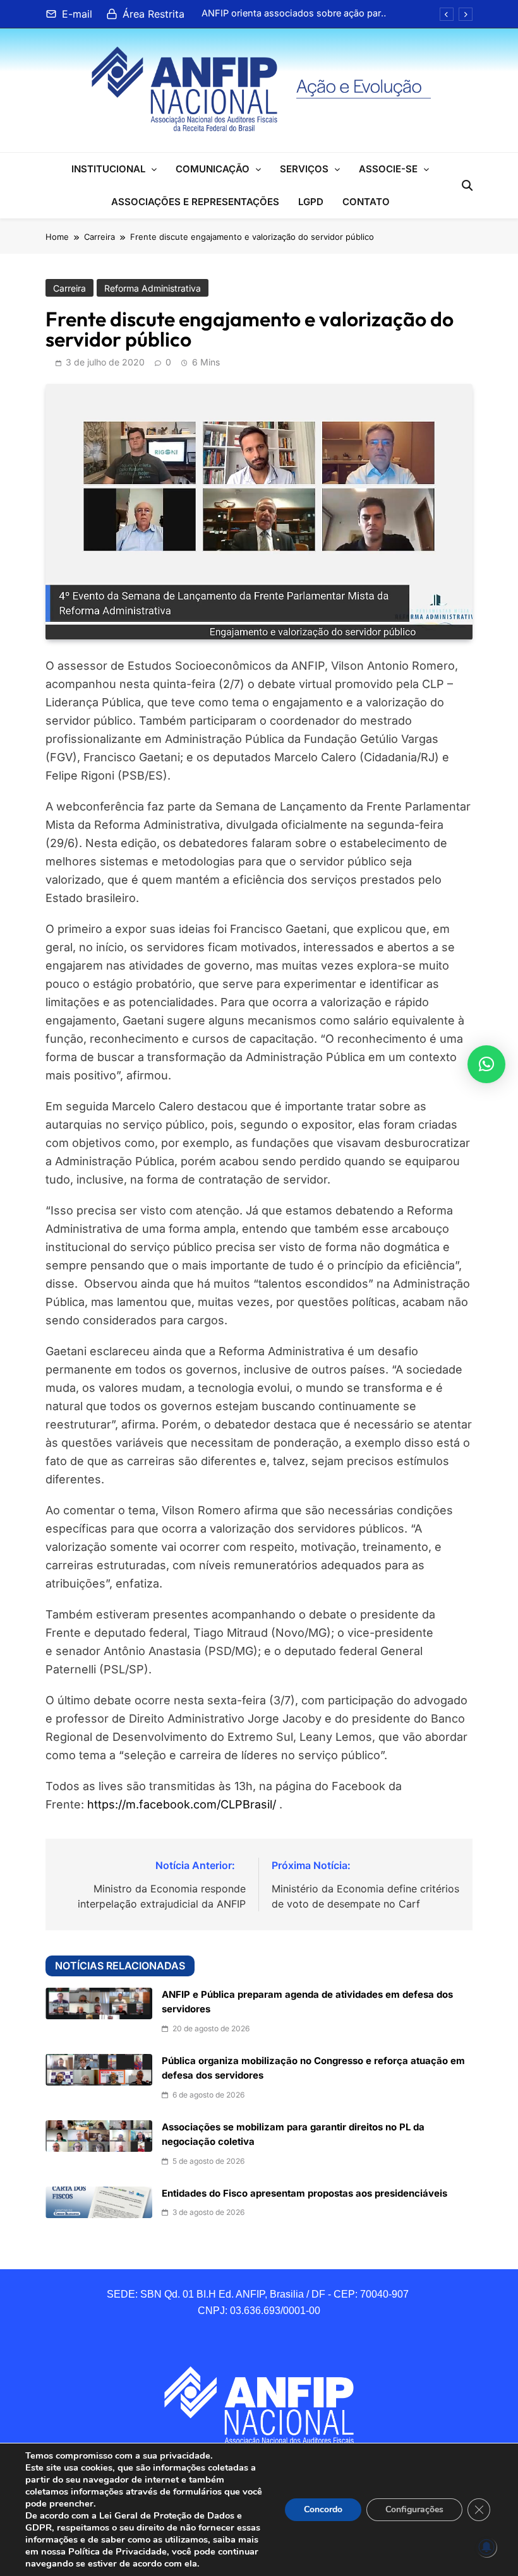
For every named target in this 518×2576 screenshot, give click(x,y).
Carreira (69, 288)
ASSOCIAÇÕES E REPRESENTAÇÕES (195, 202)
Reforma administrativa (153, 288)
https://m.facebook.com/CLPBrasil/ (182, 1804)
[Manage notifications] (486, 2547)
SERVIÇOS (304, 169)
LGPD (311, 202)
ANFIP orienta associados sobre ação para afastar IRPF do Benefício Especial (294, 13)
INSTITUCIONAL (108, 169)
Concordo (323, 2509)
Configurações (414, 2509)
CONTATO (366, 202)
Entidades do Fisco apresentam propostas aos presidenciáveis (304, 2193)
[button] (486, 1064)
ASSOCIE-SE (388, 169)
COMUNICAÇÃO (213, 169)
